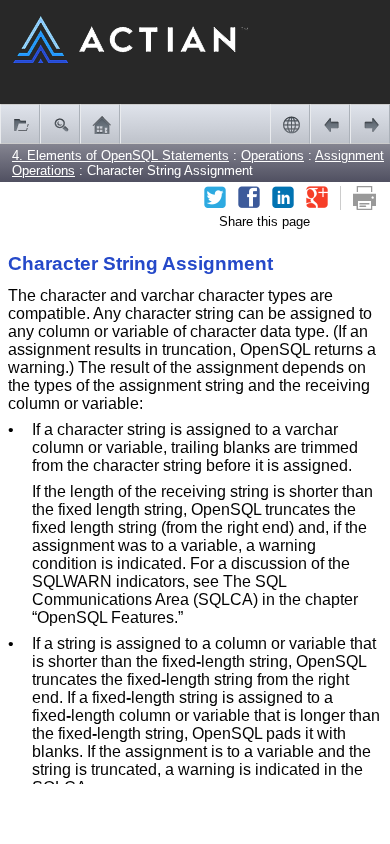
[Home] (100, 124)
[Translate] (290, 124)
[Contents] (20, 124)
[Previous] (330, 124)
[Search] (60, 124)
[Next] (370, 124)
